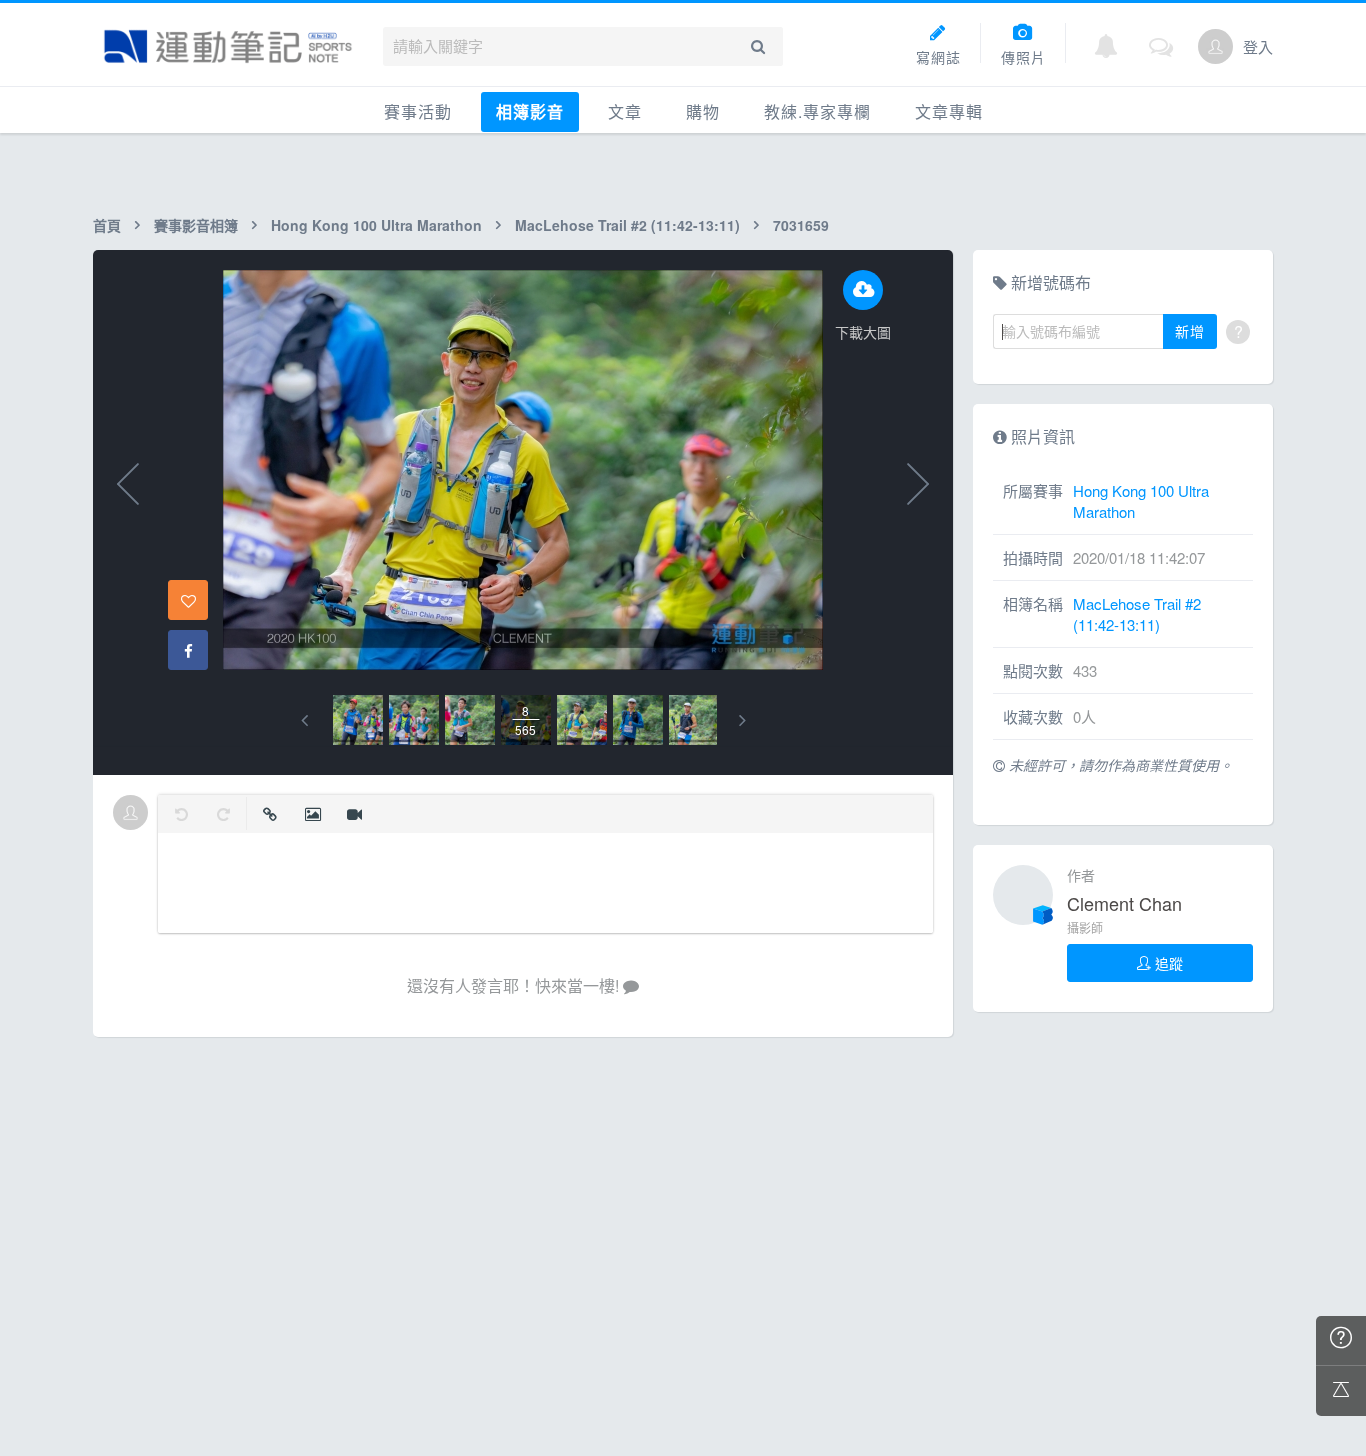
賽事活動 (418, 111)
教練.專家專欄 (817, 111)
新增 (1190, 331)
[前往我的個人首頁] (1215, 46)
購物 (703, 111)
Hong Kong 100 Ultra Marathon (376, 225)
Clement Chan (1124, 903)
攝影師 (1085, 927)
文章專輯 (949, 111)
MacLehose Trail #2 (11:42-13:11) (627, 225)
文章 (625, 111)
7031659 (801, 225)
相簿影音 (530, 111)
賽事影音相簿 (196, 225)
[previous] (304, 720)
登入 (1258, 46)
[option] (358, 720)
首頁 (107, 225)
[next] (742, 720)
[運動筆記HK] (228, 46)
